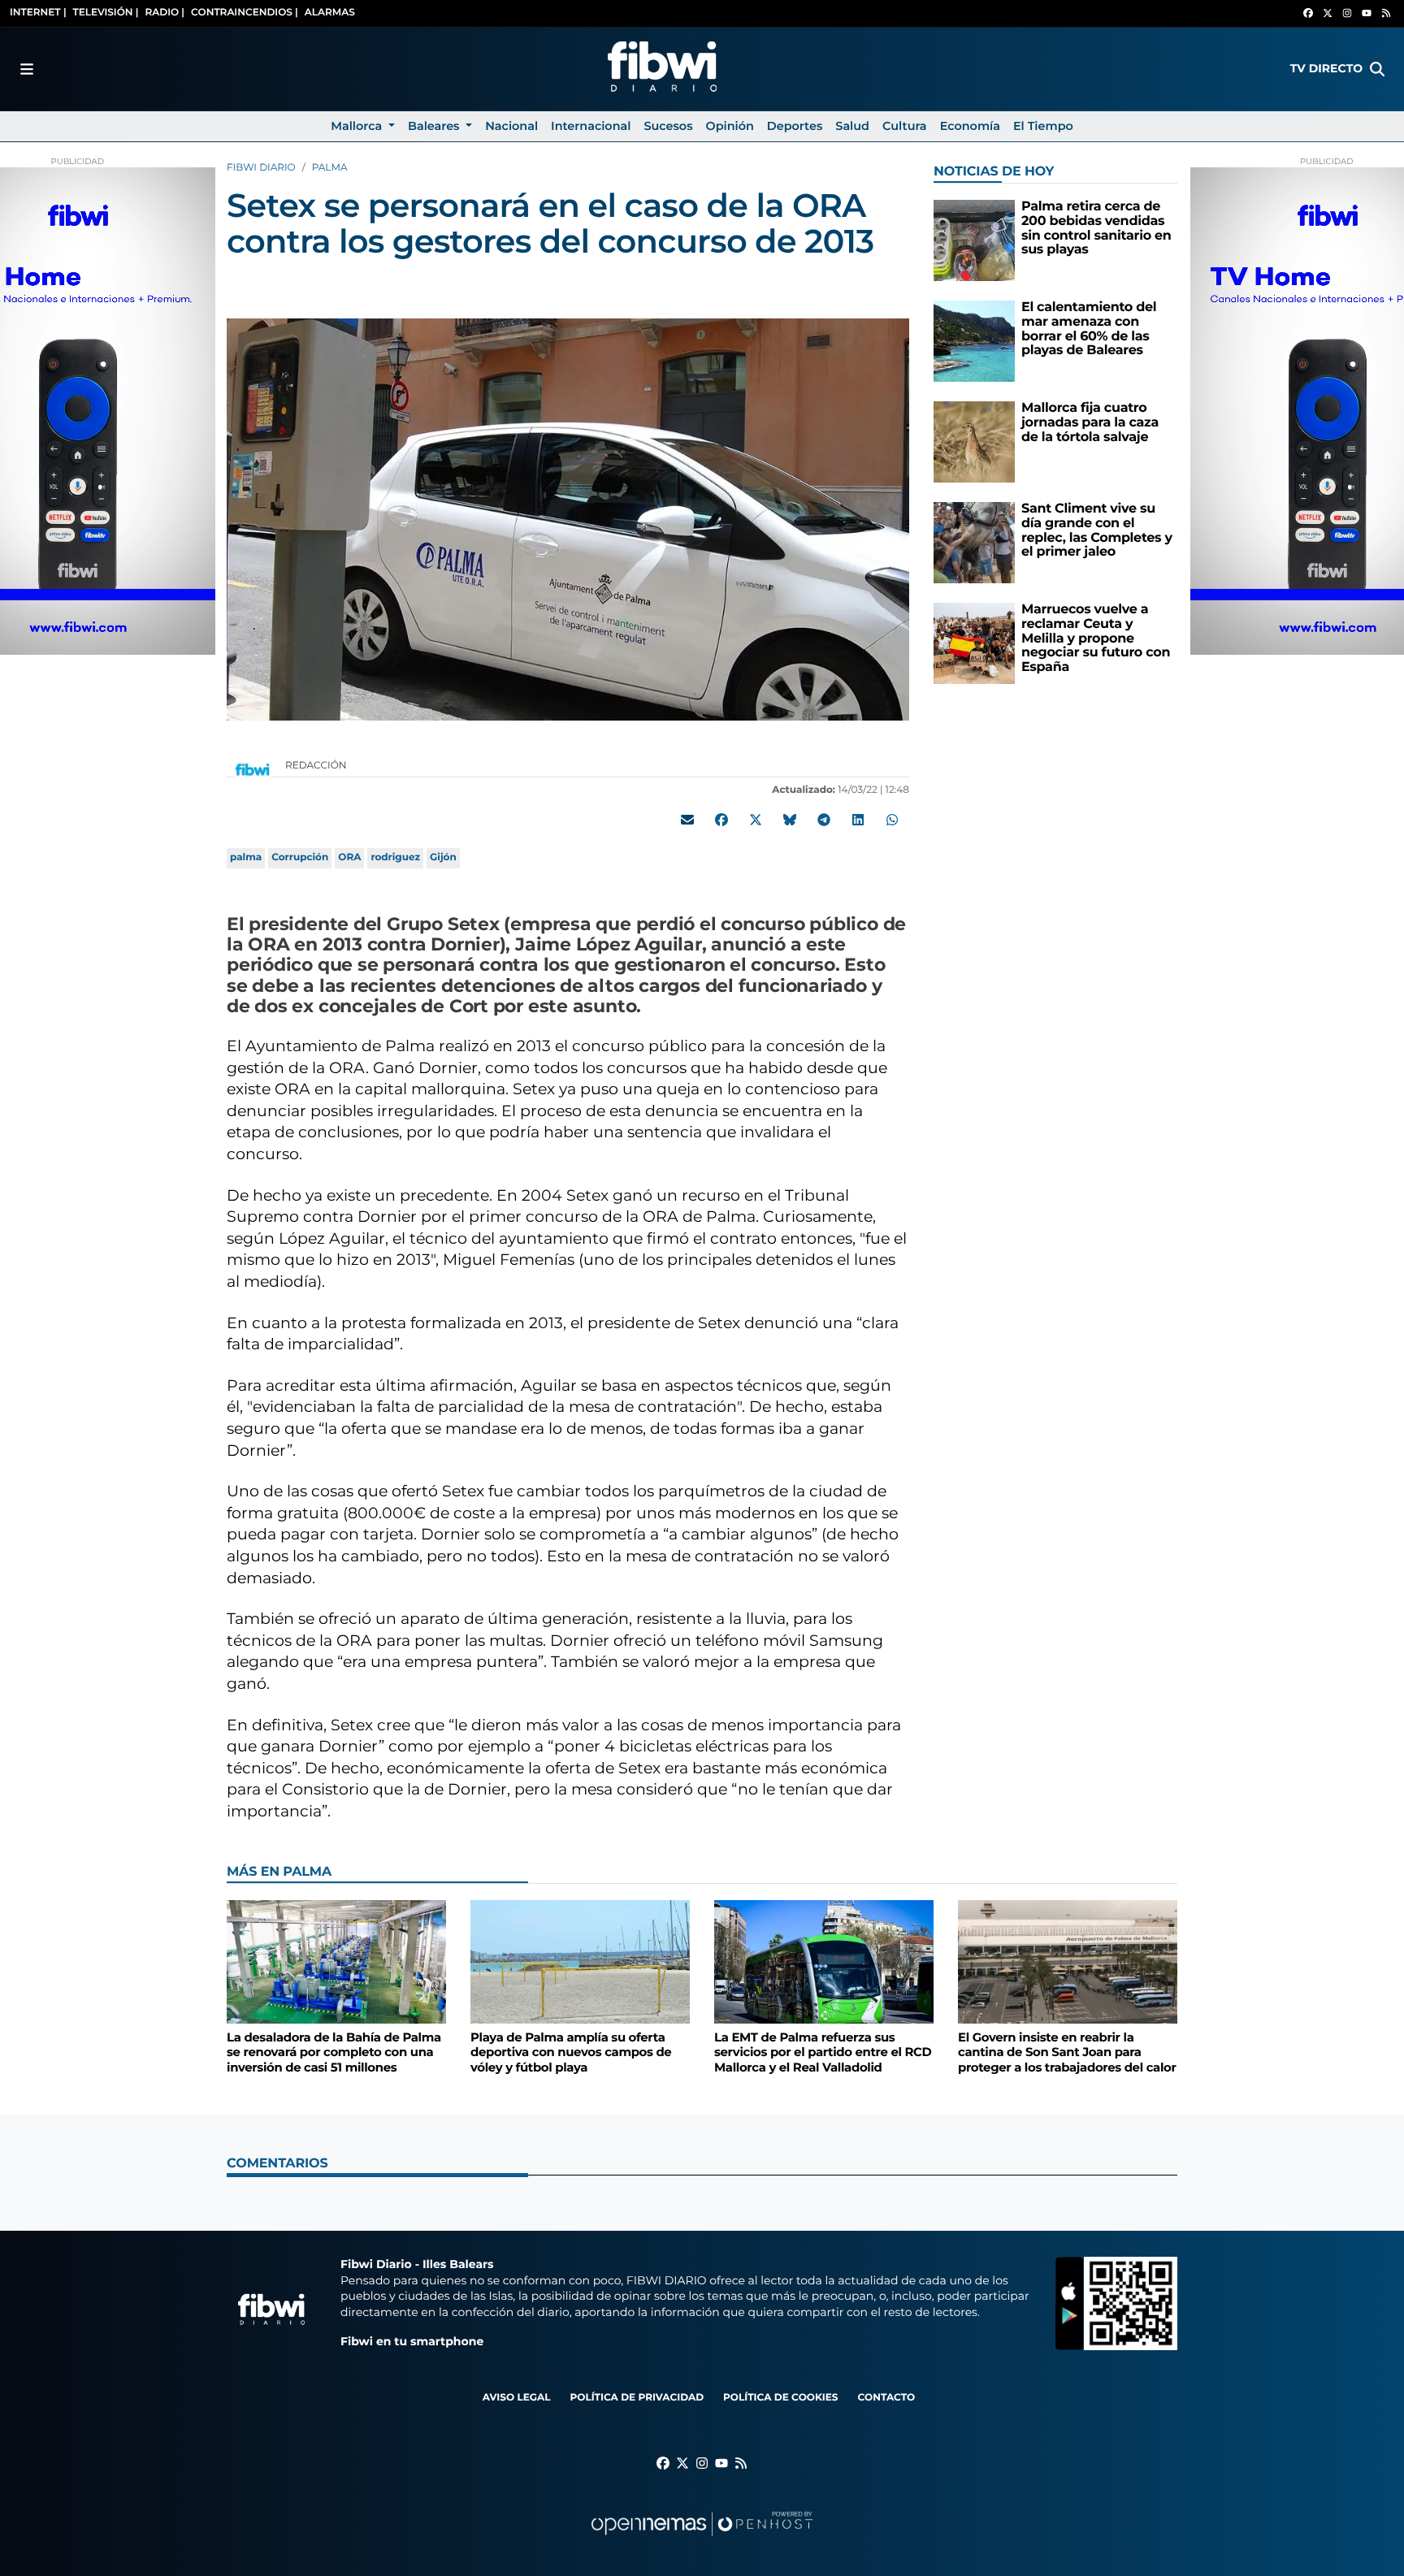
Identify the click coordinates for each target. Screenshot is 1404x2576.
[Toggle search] (1377, 69)
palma (246, 857)
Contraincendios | (245, 13)
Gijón (443, 857)
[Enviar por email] (687, 820)
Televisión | (106, 13)
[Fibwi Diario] (662, 69)
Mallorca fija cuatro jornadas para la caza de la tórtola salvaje (1090, 422)
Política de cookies (780, 2398)
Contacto (886, 2398)
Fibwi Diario (261, 168)
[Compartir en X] (756, 820)
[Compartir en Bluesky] (790, 820)
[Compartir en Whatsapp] (892, 820)
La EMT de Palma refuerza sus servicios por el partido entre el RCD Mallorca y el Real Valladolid (823, 2052)
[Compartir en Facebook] (721, 820)
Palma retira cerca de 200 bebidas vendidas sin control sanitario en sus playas (1096, 228)
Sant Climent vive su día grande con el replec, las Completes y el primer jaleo (1097, 530)
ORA (349, 857)
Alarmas (330, 13)
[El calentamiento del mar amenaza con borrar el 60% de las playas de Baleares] (974, 341)
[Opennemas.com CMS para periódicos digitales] (702, 2540)
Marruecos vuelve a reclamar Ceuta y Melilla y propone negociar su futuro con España (1096, 638)
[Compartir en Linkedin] (858, 820)
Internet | (38, 13)
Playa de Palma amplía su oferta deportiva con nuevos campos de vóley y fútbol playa (571, 2052)
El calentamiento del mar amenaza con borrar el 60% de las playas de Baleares (1089, 329)
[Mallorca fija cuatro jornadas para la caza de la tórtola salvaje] (974, 442)
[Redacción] (253, 769)
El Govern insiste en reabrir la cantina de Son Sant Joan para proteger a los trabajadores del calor (1067, 2052)
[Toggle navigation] (27, 69)
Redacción (317, 766)
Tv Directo (1326, 68)
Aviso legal (517, 2398)
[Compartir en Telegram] (824, 820)
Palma (330, 168)
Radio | (165, 13)
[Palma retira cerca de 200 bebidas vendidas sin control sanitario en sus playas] (974, 240)
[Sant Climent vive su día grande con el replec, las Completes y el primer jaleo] (974, 542)
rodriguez (395, 857)
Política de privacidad (637, 2398)
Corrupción (300, 857)
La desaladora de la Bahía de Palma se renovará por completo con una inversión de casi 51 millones (334, 2052)
